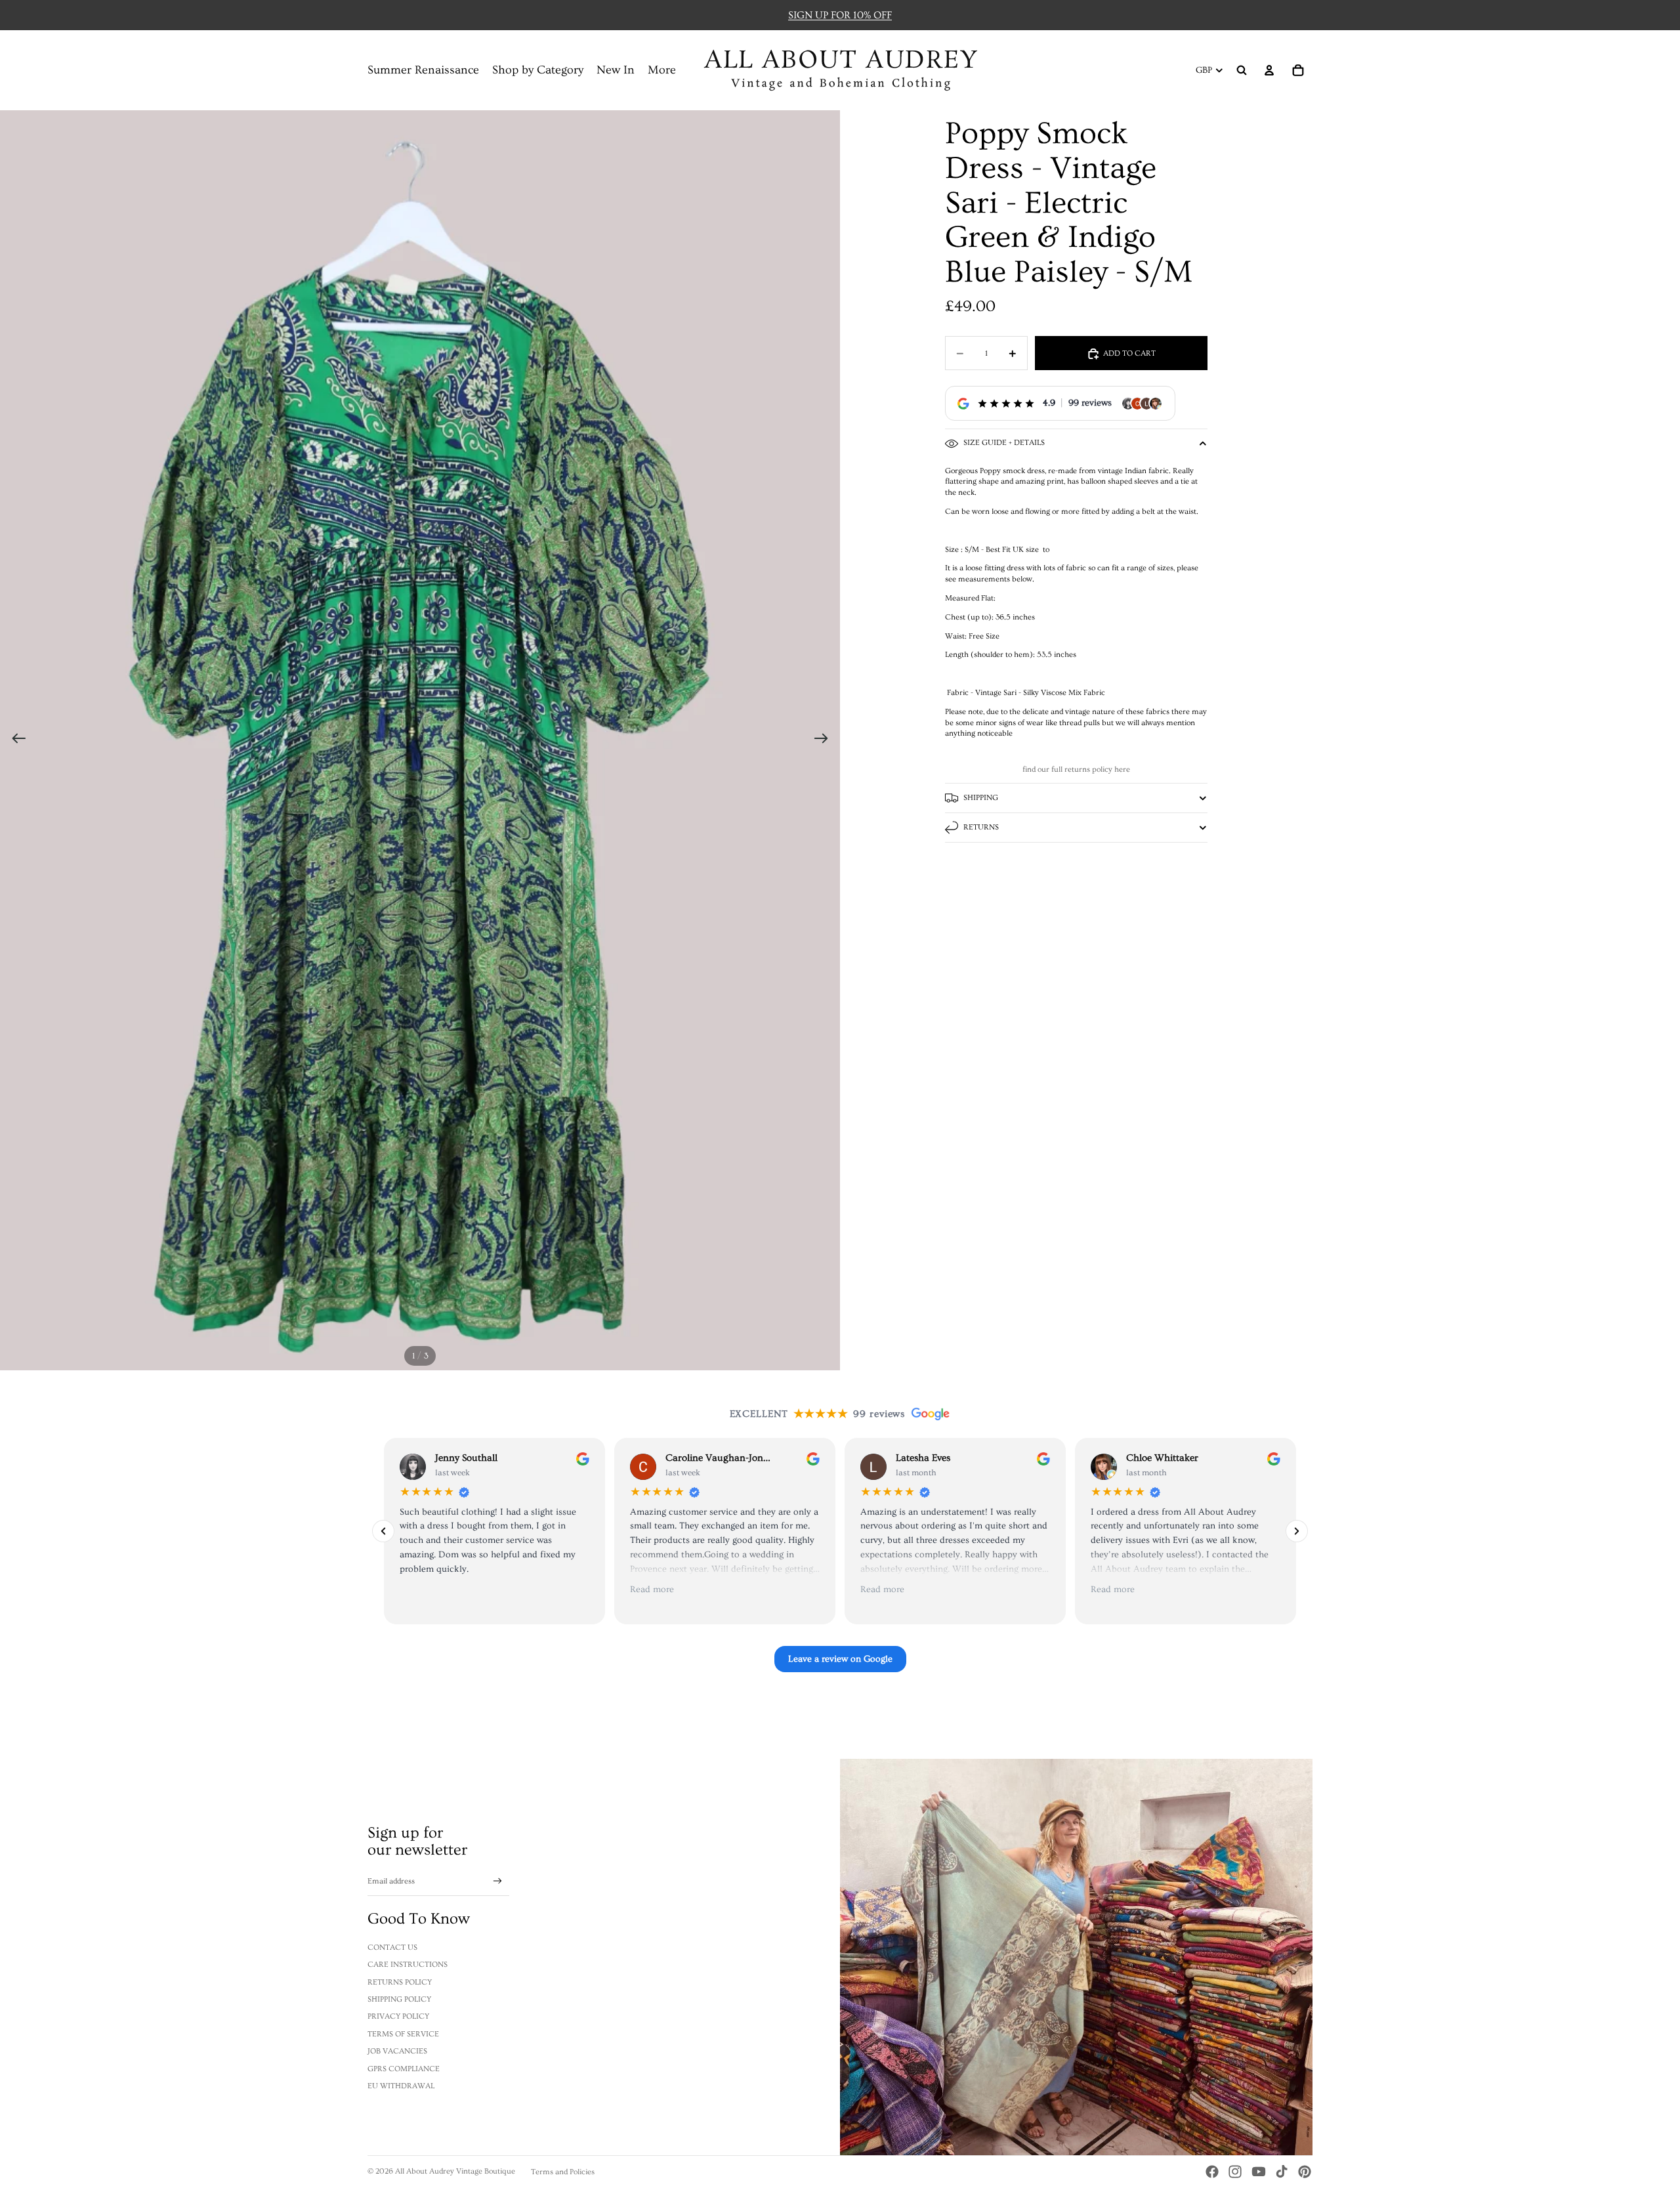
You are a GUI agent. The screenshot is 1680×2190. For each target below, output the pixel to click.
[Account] (1269, 70)
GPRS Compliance (404, 2069)
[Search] (1242, 70)
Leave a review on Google (840, 1659)
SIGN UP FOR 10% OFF (840, 15)
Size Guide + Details (1004, 443)
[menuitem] (662, 71)
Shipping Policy (399, 1999)
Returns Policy (400, 1982)
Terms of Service (403, 2034)
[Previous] (383, 1531)
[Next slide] (825, 740)
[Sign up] (498, 1881)
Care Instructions (408, 1965)
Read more (652, 1590)
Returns (981, 827)
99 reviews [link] (1090, 404)
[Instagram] (1235, 2172)
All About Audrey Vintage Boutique (455, 2171)
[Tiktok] (1282, 2172)
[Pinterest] (1305, 2172)
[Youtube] (1259, 2172)
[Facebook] (1212, 2172)
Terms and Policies (563, 2172)
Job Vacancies (397, 2051)
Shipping (981, 798)
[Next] (1297, 1531)
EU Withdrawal (401, 2086)
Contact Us (392, 1948)
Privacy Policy (398, 2016)
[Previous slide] (15, 740)
